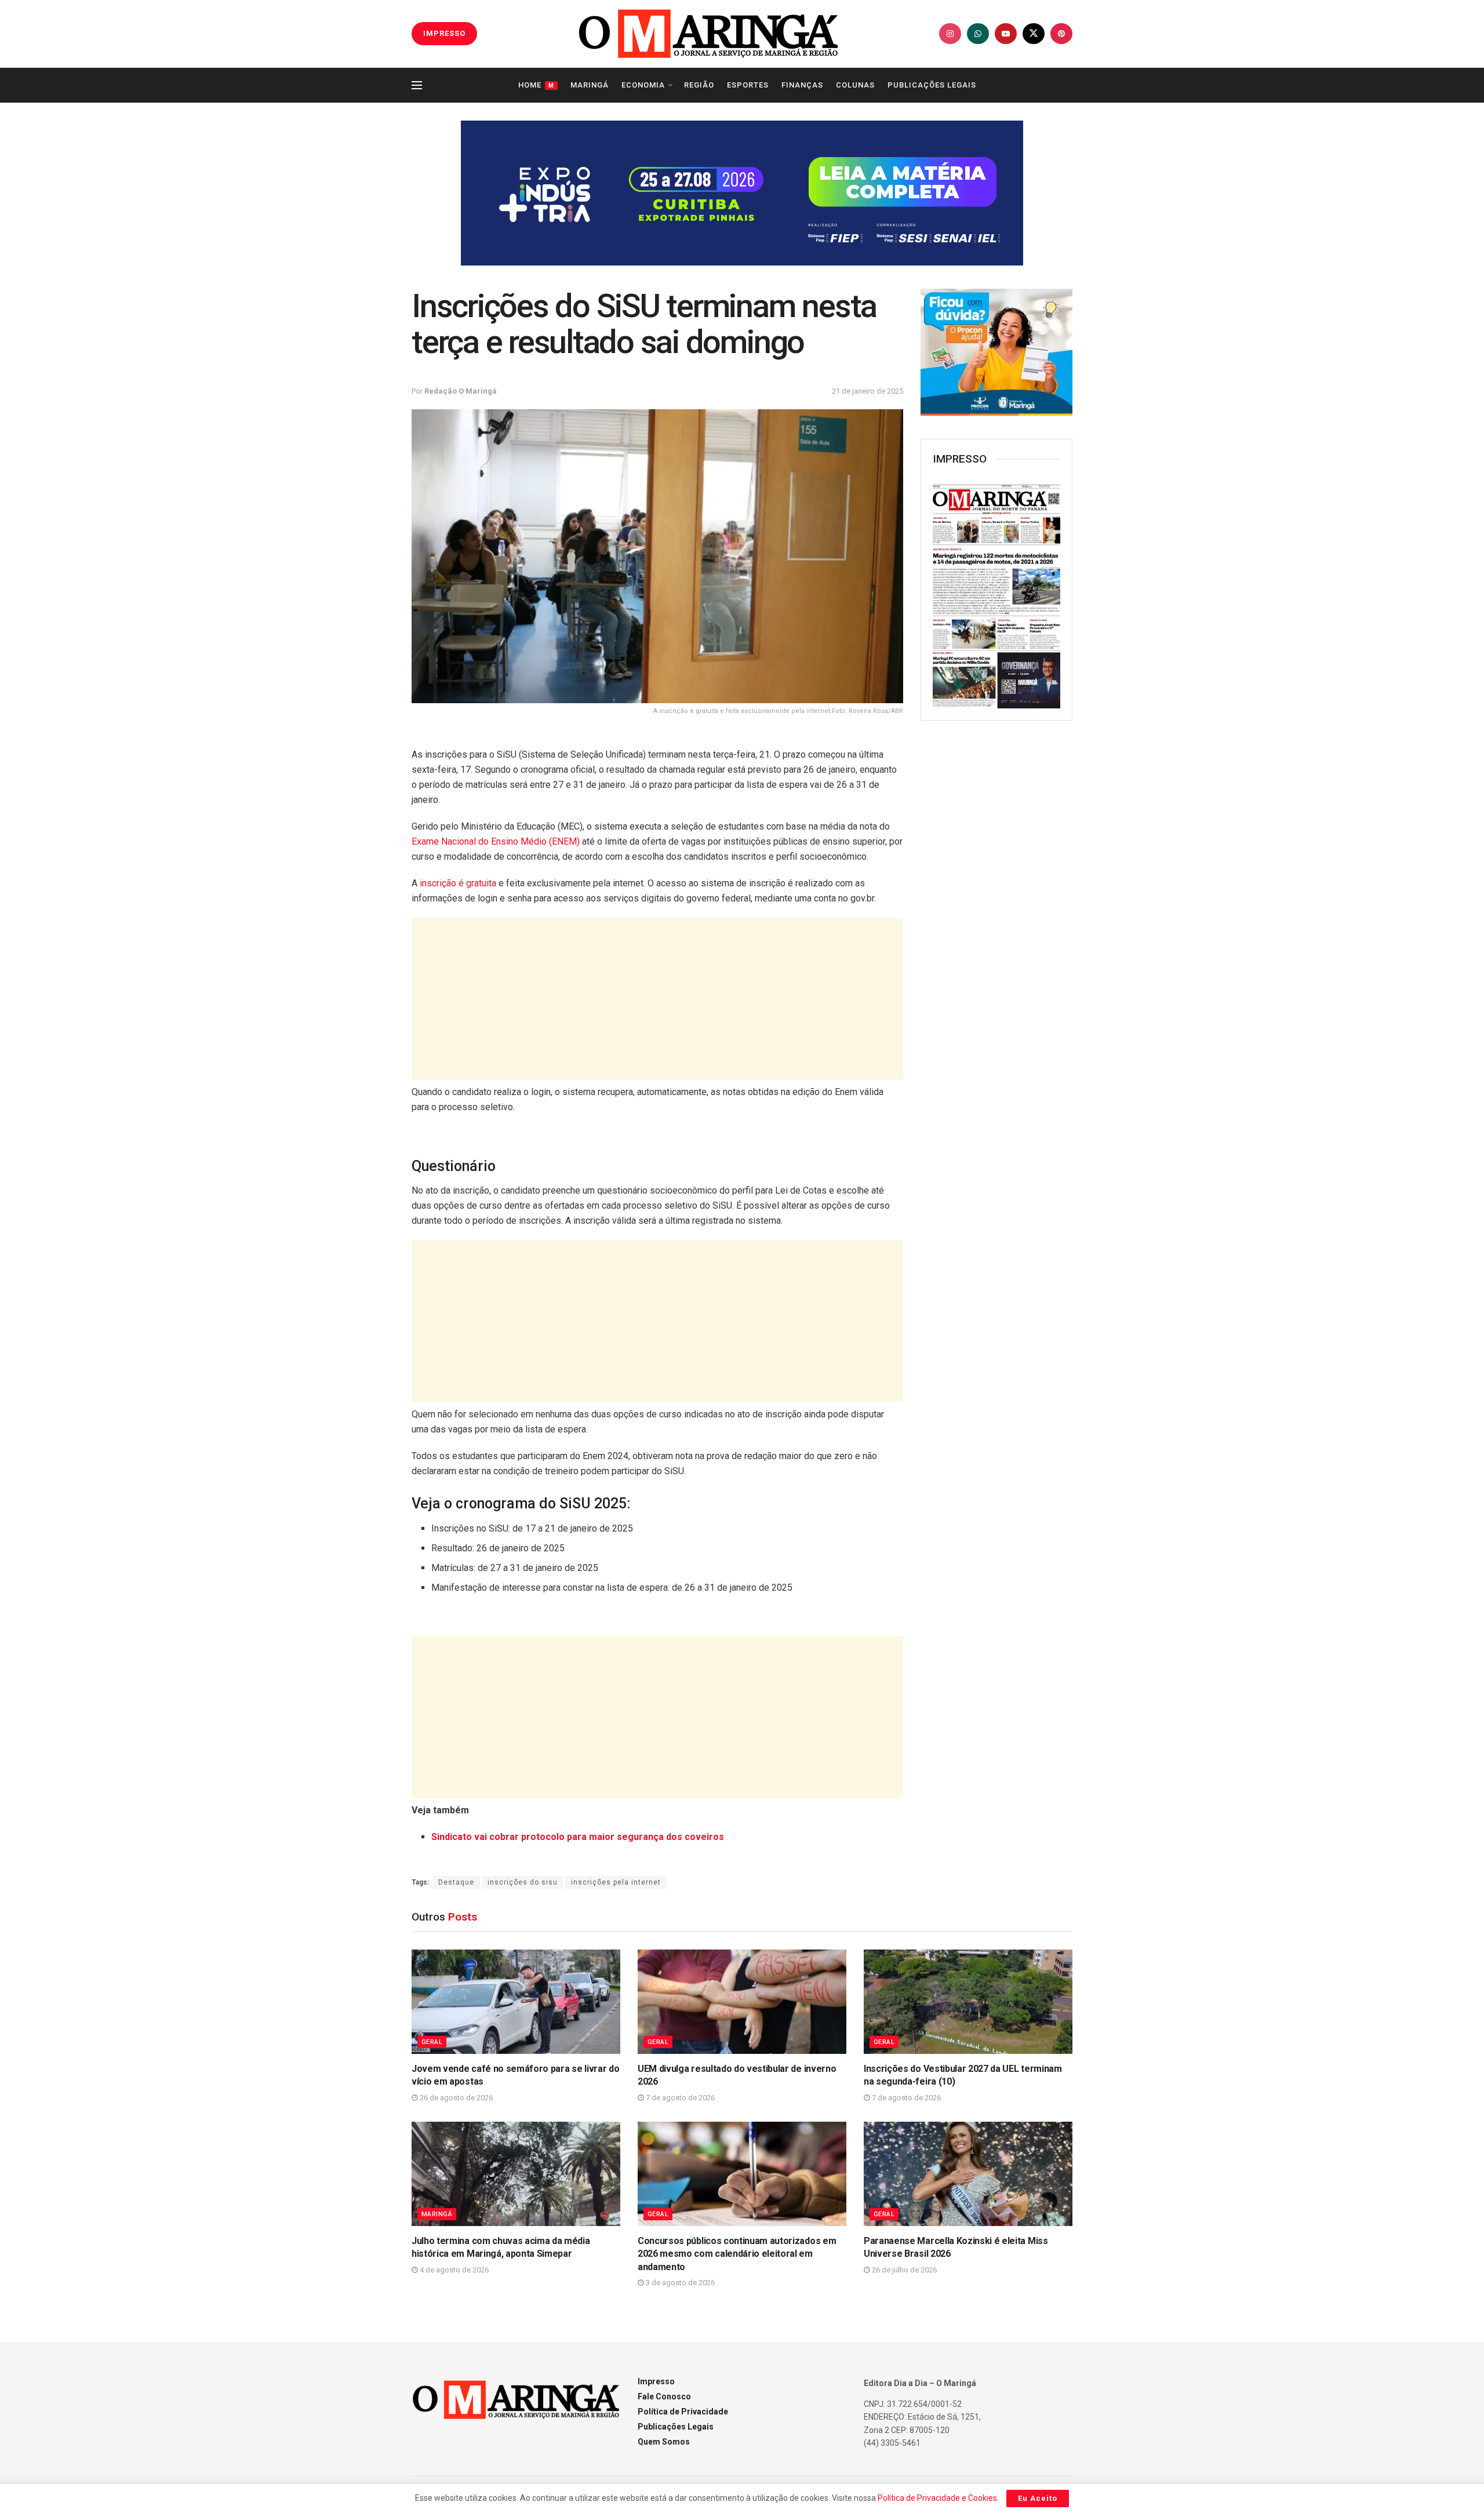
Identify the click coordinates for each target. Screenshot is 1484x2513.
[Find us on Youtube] (1006, 34)
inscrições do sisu (523, 1882)
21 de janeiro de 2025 (868, 391)
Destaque (456, 1882)
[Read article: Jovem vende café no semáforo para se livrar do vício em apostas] (516, 2002)
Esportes (748, 85)
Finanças (802, 85)
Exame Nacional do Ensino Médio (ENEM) (496, 841)
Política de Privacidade (683, 2412)
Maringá (590, 85)
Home (536, 85)
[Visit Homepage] (708, 34)
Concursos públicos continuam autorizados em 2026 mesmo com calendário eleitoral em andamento (737, 2254)
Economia (643, 85)
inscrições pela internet (616, 1882)
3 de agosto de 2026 (679, 2283)
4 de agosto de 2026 (453, 2270)
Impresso (656, 2381)
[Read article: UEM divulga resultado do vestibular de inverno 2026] (742, 2002)
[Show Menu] (417, 85)
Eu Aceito (1038, 2498)
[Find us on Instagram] (950, 34)
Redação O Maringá (461, 391)
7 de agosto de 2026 (679, 2098)
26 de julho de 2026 (903, 2270)
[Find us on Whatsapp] (978, 34)
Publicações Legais (932, 85)
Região (699, 85)
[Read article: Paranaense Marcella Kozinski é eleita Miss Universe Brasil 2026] (968, 2174)
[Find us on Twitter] (1034, 34)
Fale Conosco (664, 2396)
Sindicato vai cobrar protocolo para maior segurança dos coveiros (578, 1837)
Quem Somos (664, 2442)
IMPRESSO (444, 33)
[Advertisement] (657, 999)
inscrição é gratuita (458, 883)
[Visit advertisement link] (742, 193)
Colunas (855, 85)
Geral (432, 2042)
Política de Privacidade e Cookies (937, 2498)
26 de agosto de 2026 (455, 2098)
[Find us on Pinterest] (1061, 34)
